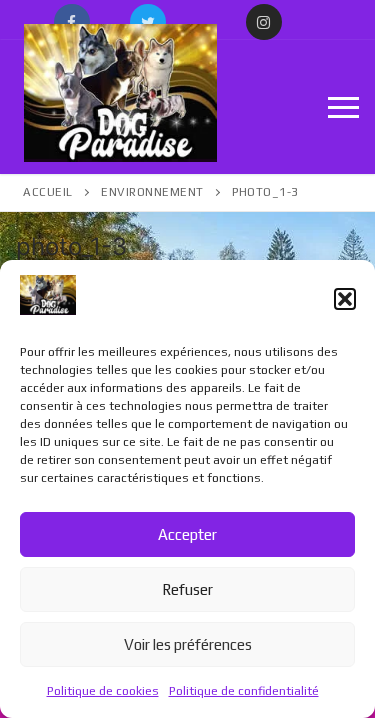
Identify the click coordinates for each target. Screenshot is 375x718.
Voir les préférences (188, 644)
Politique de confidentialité (244, 691)
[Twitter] (148, 22)
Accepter (187, 534)
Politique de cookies (103, 691)
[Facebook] (72, 22)
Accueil (48, 192)
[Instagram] (264, 22)
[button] (345, 299)
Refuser (187, 589)
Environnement (152, 192)
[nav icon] (343, 107)
